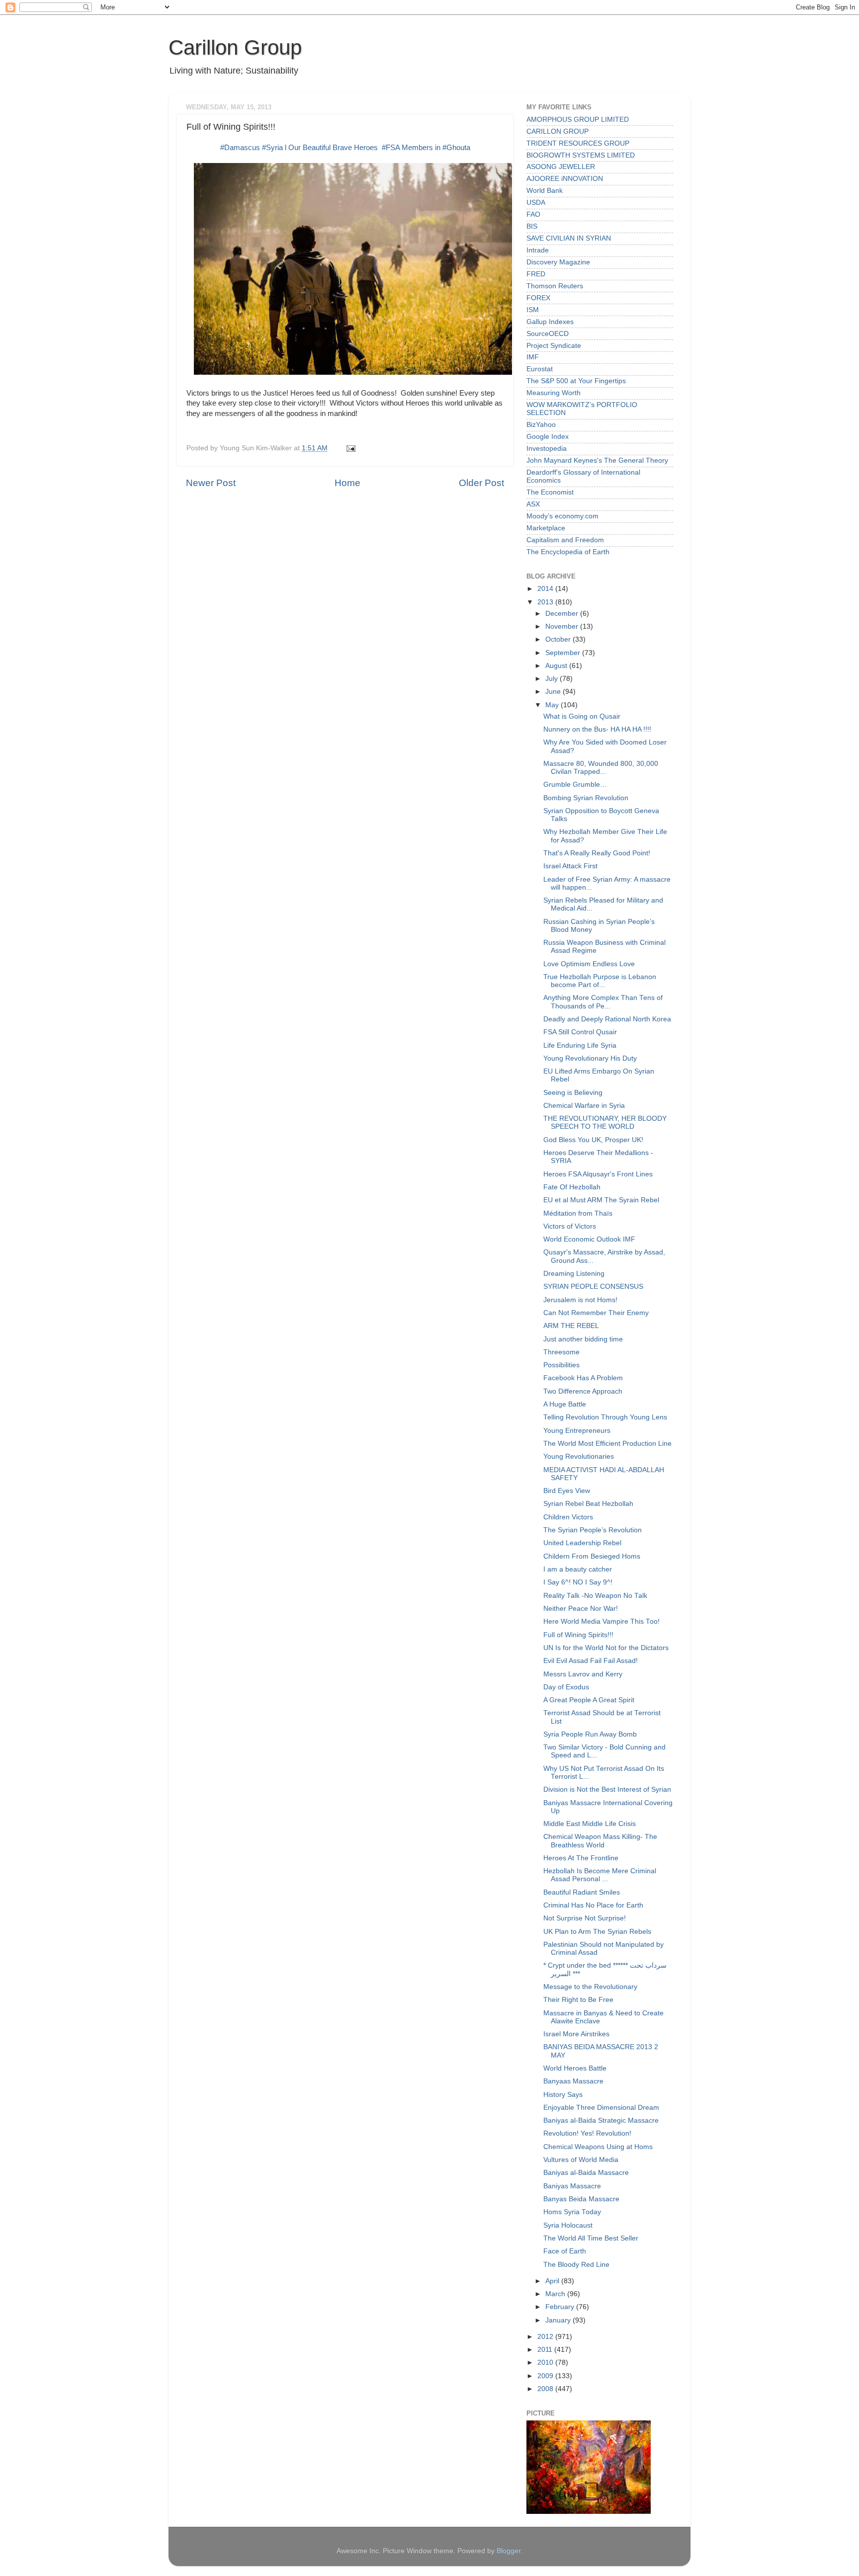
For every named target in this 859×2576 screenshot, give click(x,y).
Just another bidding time (583, 1339)
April (553, 2281)
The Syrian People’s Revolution (593, 1530)
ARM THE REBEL (571, 1326)
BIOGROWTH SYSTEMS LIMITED (581, 155)
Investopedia (547, 449)
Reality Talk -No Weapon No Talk (595, 1596)
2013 (546, 602)
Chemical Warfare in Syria (584, 1106)
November (563, 626)
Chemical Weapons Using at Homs (598, 2147)
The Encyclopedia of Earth (568, 552)
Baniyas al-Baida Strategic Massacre (601, 2120)
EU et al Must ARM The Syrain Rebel (601, 1200)
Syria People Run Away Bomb (590, 1734)
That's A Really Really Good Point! (597, 853)
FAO (533, 214)
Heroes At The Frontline (581, 1858)
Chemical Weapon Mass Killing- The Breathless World (600, 1841)
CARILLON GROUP (558, 131)
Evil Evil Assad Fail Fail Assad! (591, 1661)
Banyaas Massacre (573, 2081)
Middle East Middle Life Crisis (590, 1824)
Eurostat (540, 369)
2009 (546, 2376)
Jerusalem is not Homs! (580, 1300)
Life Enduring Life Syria (580, 1045)
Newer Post (211, 483)
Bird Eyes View (567, 1491)
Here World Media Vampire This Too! (601, 1621)
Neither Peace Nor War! (581, 1609)
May (553, 705)
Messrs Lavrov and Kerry (583, 1674)
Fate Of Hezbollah (572, 1187)
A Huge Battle (565, 1404)
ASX (533, 504)
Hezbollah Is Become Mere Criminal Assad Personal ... (600, 1875)
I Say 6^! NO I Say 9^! (578, 1582)
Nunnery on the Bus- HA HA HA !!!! (597, 729)
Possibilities (561, 1365)
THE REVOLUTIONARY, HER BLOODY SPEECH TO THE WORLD (605, 1122)
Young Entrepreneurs (577, 1431)
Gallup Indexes (550, 322)
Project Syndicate (554, 346)
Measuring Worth (554, 393)
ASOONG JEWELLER (561, 167)
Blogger (509, 2551)
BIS (532, 226)
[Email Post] (349, 448)
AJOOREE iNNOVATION (565, 179)
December (563, 614)
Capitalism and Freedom (565, 540)
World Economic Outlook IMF (589, 1239)
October (559, 639)
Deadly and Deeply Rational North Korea (607, 1019)
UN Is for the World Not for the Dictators (606, 1648)
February (561, 2307)
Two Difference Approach (583, 1391)
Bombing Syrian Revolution (586, 798)
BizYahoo (541, 425)
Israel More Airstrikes (576, 2034)
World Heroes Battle (575, 2068)
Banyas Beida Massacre (581, 2199)
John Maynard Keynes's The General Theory (597, 460)
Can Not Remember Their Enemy (596, 1313)
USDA (536, 203)
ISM (533, 310)
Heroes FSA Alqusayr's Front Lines (598, 1174)
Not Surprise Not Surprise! (585, 1918)
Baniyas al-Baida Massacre (586, 2173)
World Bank (545, 191)
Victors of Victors (570, 1226)
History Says (563, 2095)
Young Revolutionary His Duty (590, 1058)
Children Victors (568, 1517)
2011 (546, 2350)
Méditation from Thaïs (578, 1213)
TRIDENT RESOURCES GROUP (578, 143)
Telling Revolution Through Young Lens (605, 1417)
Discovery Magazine (558, 262)
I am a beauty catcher (578, 1569)
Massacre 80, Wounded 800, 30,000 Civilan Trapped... (601, 768)
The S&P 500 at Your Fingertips (576, 381)
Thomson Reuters (555, 286)
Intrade (538, 250)
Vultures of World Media (581, 2160)
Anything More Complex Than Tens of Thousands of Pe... (603, 1002)
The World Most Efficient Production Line (607, 1444)
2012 (546, 2337)
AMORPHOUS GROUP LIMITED (578, 120)
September (564, 653)
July (553, 679)
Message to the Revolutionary (590, 1987)
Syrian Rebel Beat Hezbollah (588, 1504)
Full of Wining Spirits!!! (578, 1635)
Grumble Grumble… (575, 785)
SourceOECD (548, 334)
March (556, 2294)
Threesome (561, 1352)
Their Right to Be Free (578, 2000)
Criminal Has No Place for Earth (593, 1905)
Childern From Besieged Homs (592, 1556)
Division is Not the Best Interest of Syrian (607, 1789)
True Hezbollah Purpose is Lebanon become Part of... (600, 981)
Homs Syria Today (572, 2212)
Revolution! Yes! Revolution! (587, 2133)
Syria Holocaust (568, 2225)
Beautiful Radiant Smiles (582, 1892)
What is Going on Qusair (582, 716)
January (559, 2320)
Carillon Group (235, 47)
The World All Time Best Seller (591, 2238)
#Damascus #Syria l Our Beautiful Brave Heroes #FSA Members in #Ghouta (345, 148)
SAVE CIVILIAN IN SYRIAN (569, 238)
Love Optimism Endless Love (589, 964)
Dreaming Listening (574, 1274)
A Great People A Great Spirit (589, 1700)
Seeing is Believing (573, 1093)
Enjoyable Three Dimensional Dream (601, 2108)
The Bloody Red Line (576, 2265)
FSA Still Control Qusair (580, 1032)
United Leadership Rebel (582, 1543)
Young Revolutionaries (579, 1456)
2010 (546, 2363)
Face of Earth (565, 2251)
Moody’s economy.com (562, 516)
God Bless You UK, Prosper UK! (593, 1140)
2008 (546, 2389)
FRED (536, 274)
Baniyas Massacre (572, 2186)
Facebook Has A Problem (583, 1378)
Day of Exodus (566, 1687)
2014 (546, 589)
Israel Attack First (570, 866)
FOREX (538, 298)
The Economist (550, 492)
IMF (533, 357)
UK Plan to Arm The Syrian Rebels (597, 1932)
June (554, 692)
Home (347, 483)
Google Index (548, 437)
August (557, 666)
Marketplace (546, 528)
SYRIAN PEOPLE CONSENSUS (593, 1287)
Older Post (481, 483)
